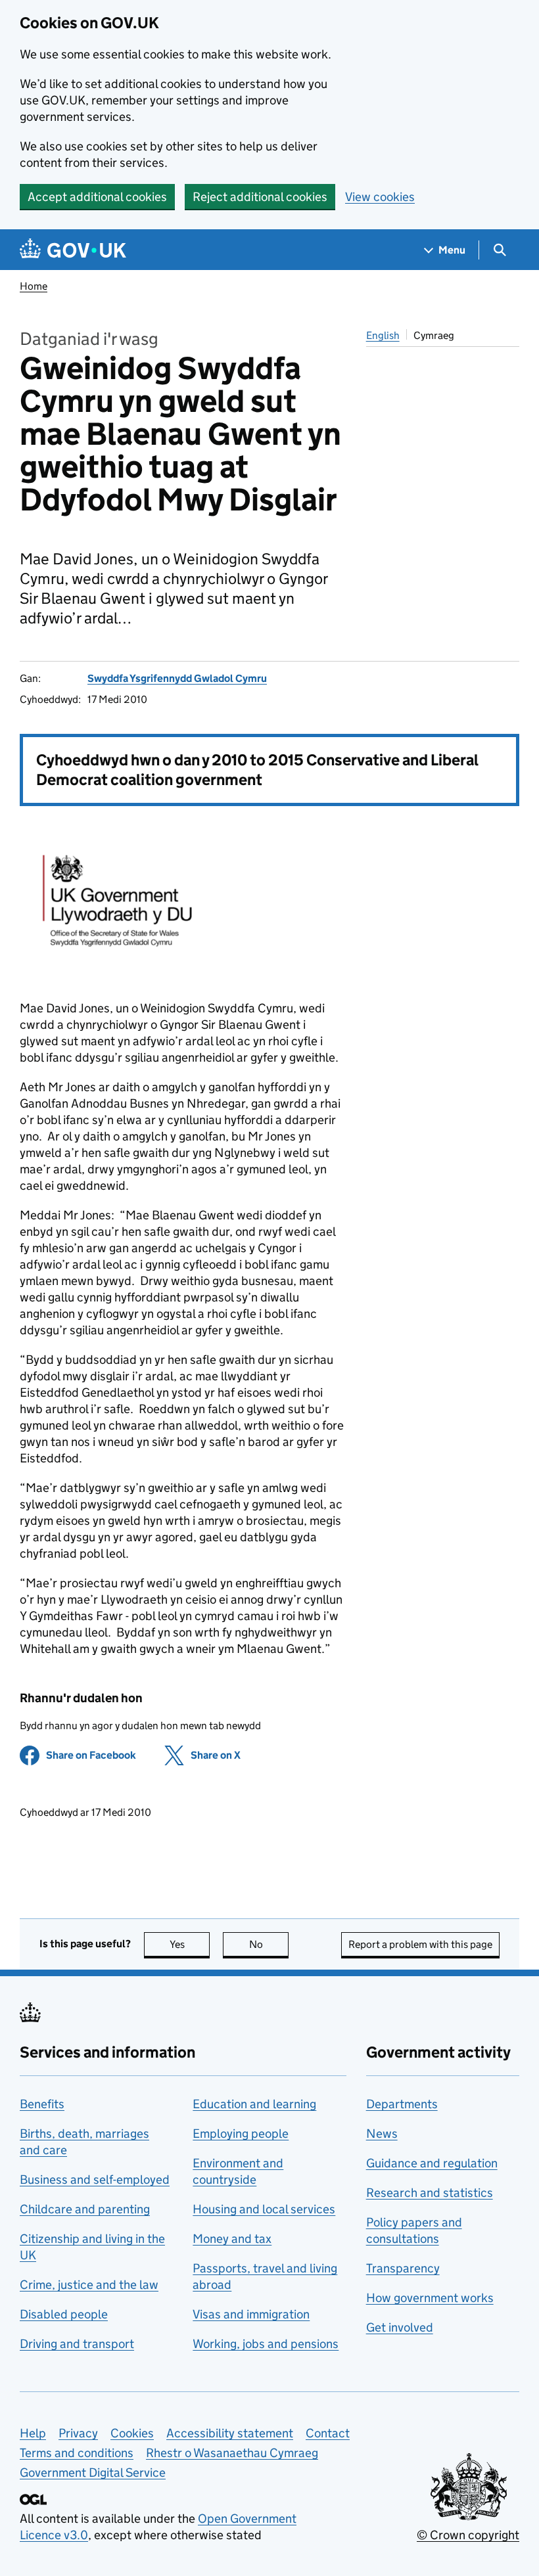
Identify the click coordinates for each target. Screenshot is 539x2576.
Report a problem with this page (420, 1944)
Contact (328, 2433)
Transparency (403, 2268)
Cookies (132, 2433)
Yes (190, 1944)
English (383, 335)
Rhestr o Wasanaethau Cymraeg (232, 2453)
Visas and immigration (251, 2314)
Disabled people (64, 2314)
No (269, 1944)
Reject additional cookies (260, 197)
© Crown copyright (468, 2535)
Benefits (42, 2104)
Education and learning (254, 2104)
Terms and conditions (77, 2453)
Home (34, 286)
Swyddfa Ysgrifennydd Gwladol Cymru (177, 678)
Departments (402, 2104)
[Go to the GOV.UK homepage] (73, 250)
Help (33, 2433)
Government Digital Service (93, 2473)
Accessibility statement (230, 2433)
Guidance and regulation (432, 2163)
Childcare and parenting (85, 2209)
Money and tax (232, 2239)
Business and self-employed (95, 2180)
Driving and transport (77, 2344)
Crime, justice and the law (89, 2285)
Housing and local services (264, 2209)
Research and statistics (430, 2193)
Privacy (78, 2433)
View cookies (380, 197)
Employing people (241, 2134)
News (382, 2134)
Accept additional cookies (97, 197)
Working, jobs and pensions (266, 2344)
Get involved (400, 2327)
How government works (430, 2298)
